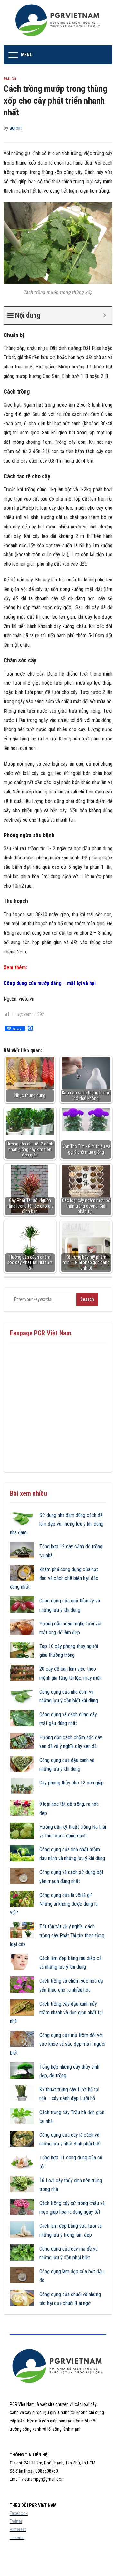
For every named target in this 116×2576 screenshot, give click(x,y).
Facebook (19, 2513)
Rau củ (10, 79)
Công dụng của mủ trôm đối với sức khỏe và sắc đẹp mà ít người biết (58, 2044)
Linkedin (17, 2538)
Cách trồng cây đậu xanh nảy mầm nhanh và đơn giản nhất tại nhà (56, 2012)
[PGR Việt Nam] (58, 22)
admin (16, 128)
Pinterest (18, 2529)
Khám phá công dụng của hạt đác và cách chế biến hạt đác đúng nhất (54, 1578)
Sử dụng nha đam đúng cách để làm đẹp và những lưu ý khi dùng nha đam (57, 1524)
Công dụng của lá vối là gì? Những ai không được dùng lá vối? (54, 1904)
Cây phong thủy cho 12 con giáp (72, 1783)
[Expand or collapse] (105, 315)
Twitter (16, 2521)
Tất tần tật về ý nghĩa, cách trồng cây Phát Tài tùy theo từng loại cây (57, 1935)
